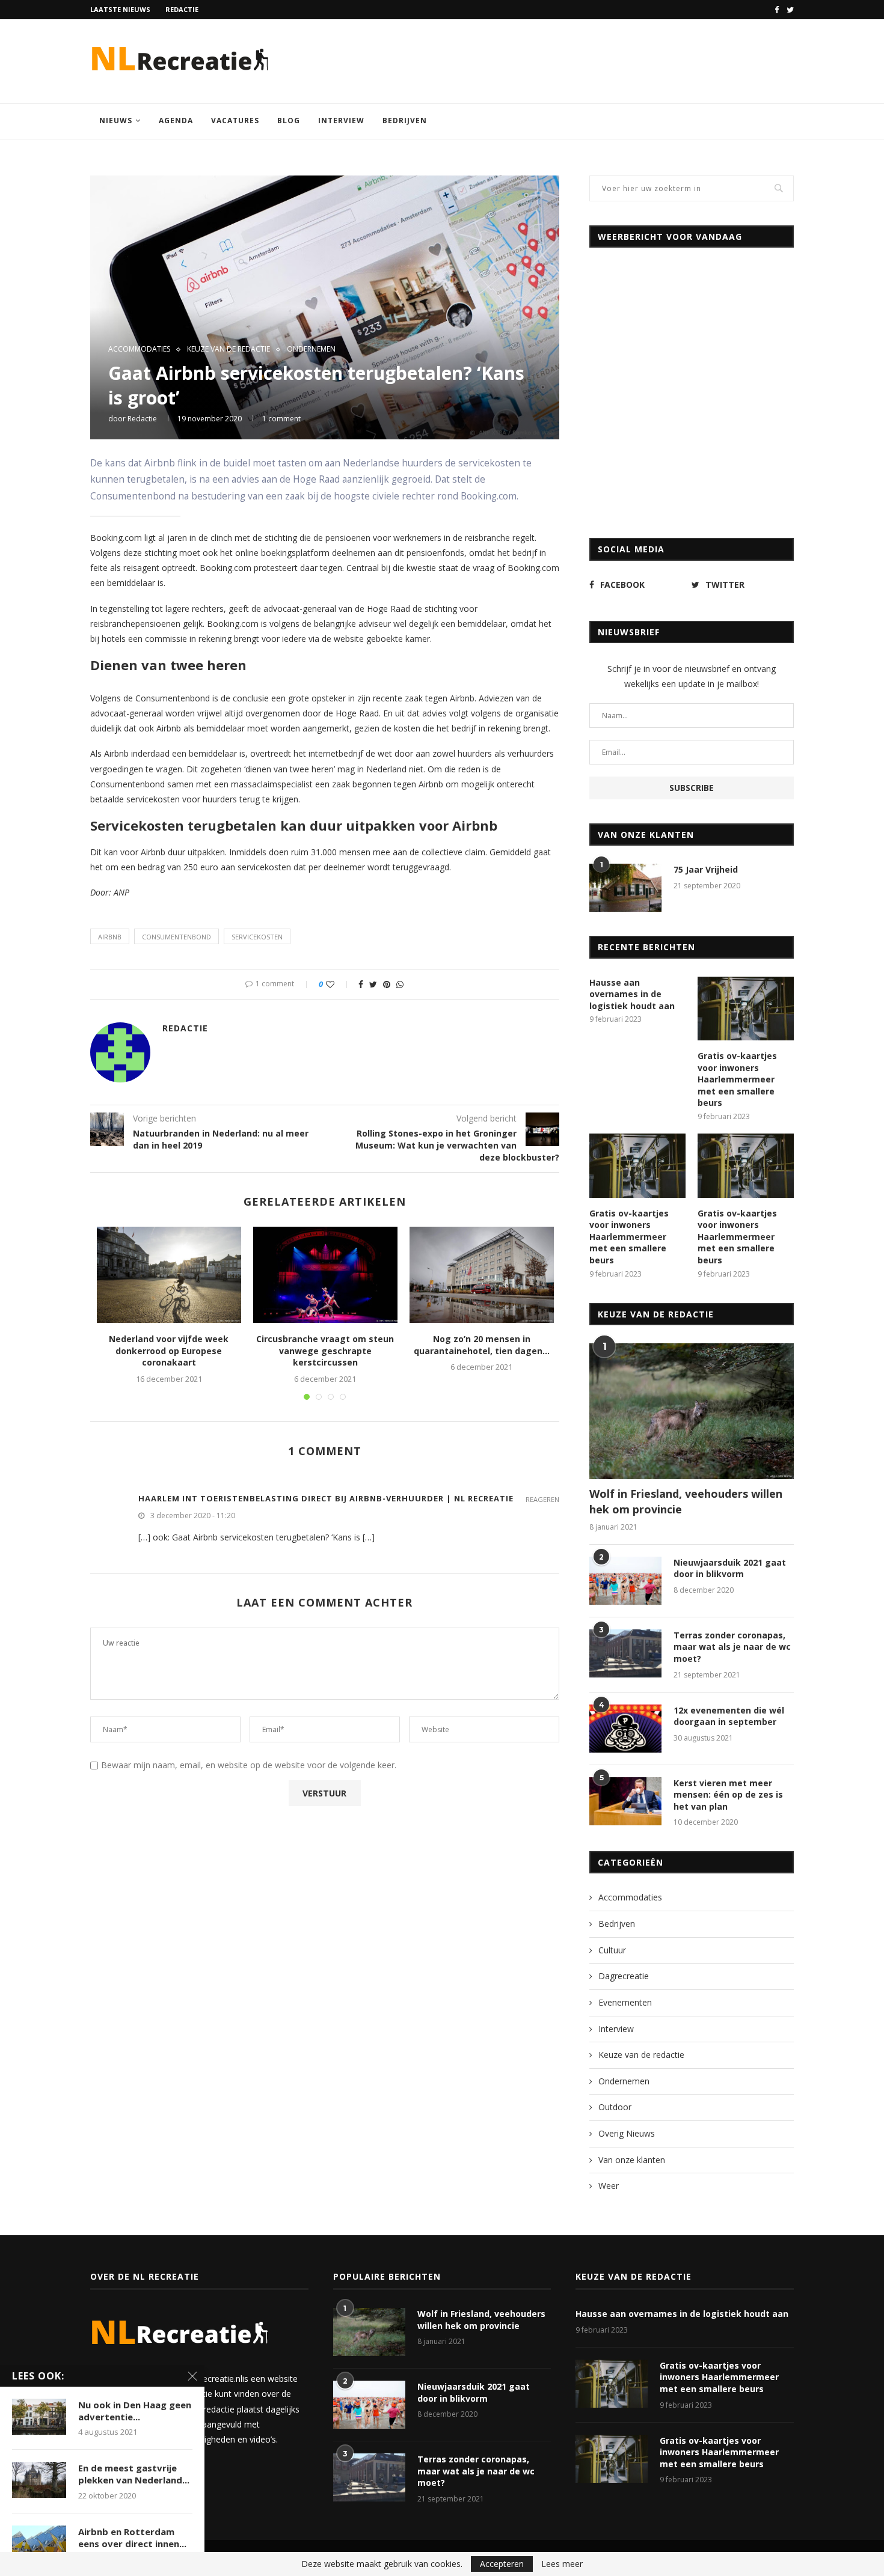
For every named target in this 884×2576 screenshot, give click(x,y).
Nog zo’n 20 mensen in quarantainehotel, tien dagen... (482, 1345)
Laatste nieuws (120, 9)
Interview (341, 121)
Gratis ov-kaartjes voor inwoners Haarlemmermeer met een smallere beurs (737, 1079)
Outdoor (615, 2107)
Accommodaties (139, 349)
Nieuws (116, 121)
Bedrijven (405, 121)
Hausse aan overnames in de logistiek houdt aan (632, 994)
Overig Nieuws (627, 2133)
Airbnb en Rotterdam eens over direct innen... (132, 2538)
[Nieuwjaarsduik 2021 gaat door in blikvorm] (625, 1581)
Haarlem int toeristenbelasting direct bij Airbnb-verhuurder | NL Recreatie (326, 1498)
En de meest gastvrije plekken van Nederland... (134, 2474)
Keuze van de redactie (229, 349)
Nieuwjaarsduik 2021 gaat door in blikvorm (730, 1568)
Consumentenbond (176, 937)
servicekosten (257, 937)
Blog (289, 121)
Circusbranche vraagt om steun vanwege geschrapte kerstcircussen (325, 1351)
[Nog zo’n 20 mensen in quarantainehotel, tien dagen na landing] (482, 1275)
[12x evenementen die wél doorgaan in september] (625, 1729)
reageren (542, 1499)
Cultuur (612, 1950)
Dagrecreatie (624, 1976)
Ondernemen (311, 349)
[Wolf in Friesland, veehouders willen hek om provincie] (692, 1412)
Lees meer (562, 2564)
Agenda (176, 121)
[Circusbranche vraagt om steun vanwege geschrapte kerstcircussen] (325, 1275)
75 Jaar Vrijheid (706, 869)
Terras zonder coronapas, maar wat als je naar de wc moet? (732, 1647)
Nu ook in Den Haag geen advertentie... (135, 2411)
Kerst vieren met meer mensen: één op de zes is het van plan (728, 1795)
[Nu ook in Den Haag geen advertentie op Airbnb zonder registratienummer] (39, 2417)
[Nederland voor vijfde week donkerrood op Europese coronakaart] (169, 1275)
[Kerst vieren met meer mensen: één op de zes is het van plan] (625, 1801)
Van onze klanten (632, 2160)
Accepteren (502, 2564)
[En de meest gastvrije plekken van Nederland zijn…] (39, 2480)
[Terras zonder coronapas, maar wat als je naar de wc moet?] (625, 1653)
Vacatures (235, 121)
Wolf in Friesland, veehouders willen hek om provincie (686, 1501)
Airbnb (110, 937)
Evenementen (625, 2002)
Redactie (182, 9)
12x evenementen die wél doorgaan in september (729, 1716)
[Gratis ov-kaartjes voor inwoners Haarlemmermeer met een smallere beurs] (746, 1009)
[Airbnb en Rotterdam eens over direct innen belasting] (39, 2544)
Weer (609, 2186)
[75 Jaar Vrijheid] (625, 888)
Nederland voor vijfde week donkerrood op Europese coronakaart (169, 1351)
